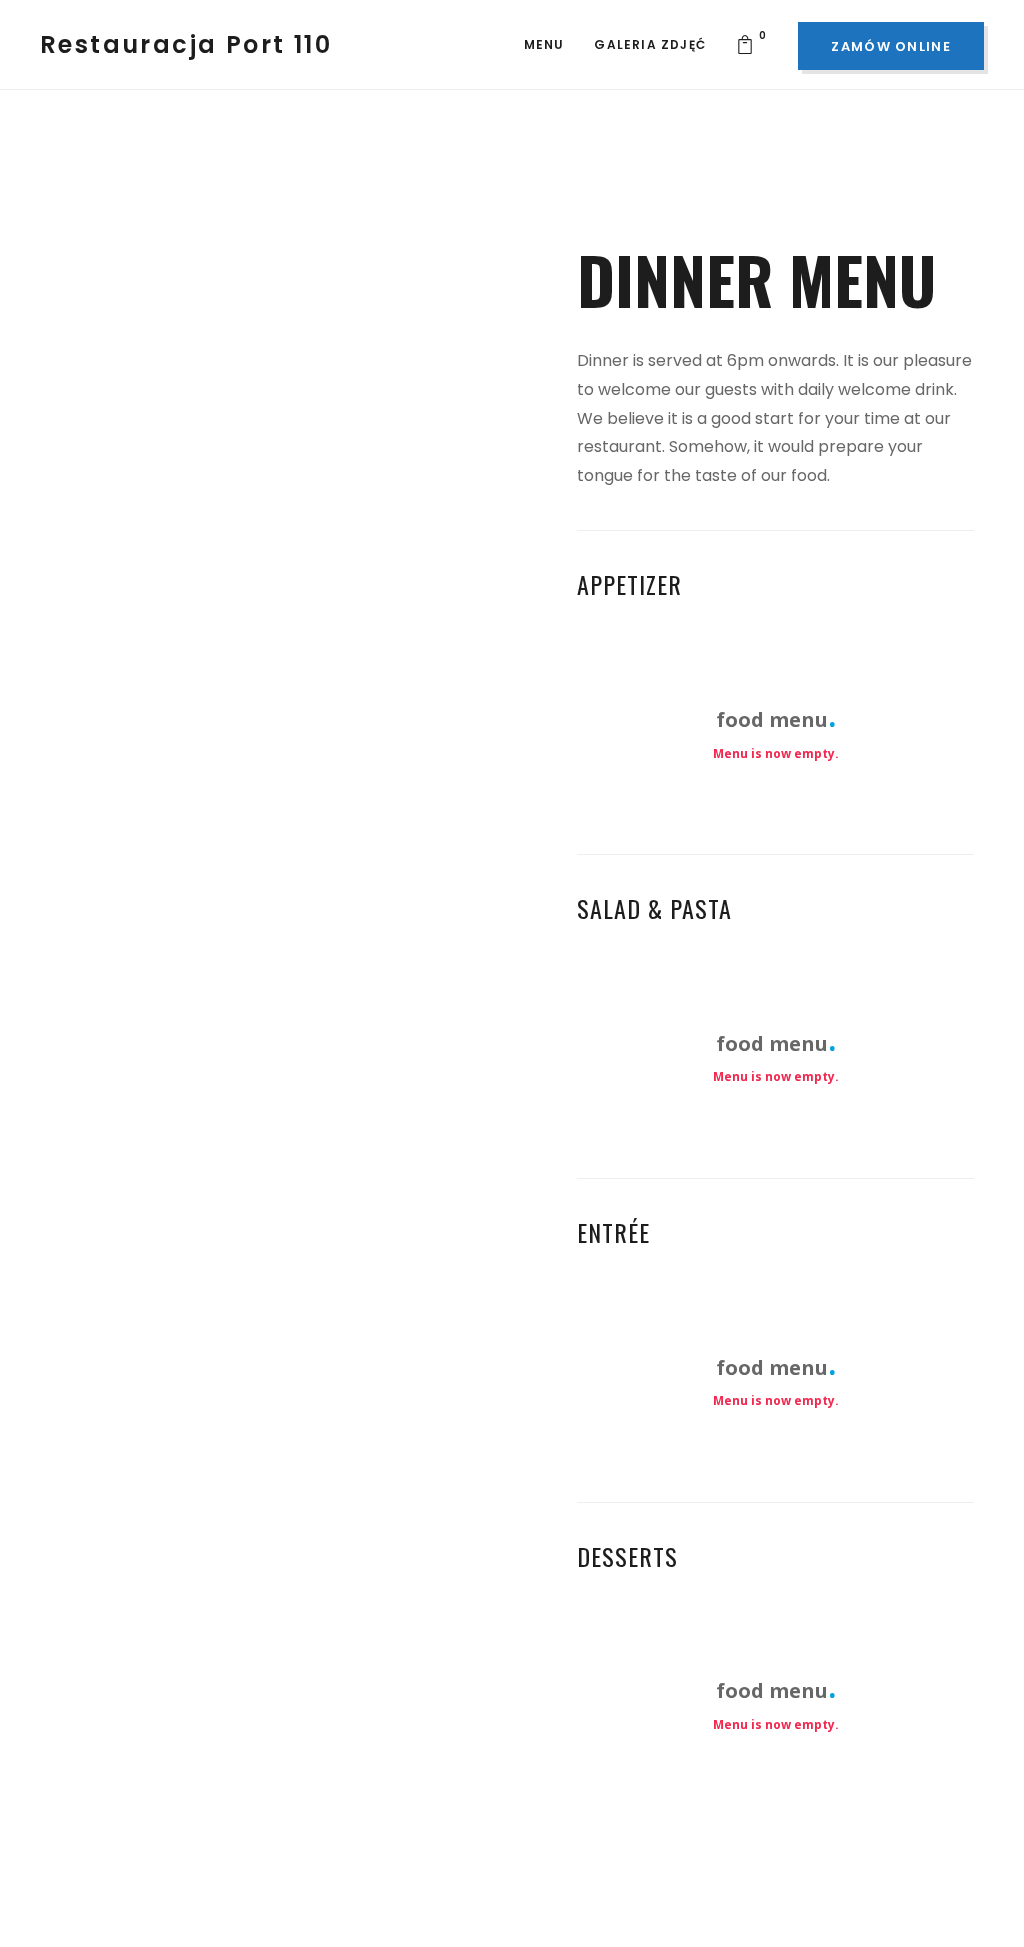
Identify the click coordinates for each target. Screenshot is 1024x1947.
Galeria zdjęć (650, 44)
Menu (544, 44)
